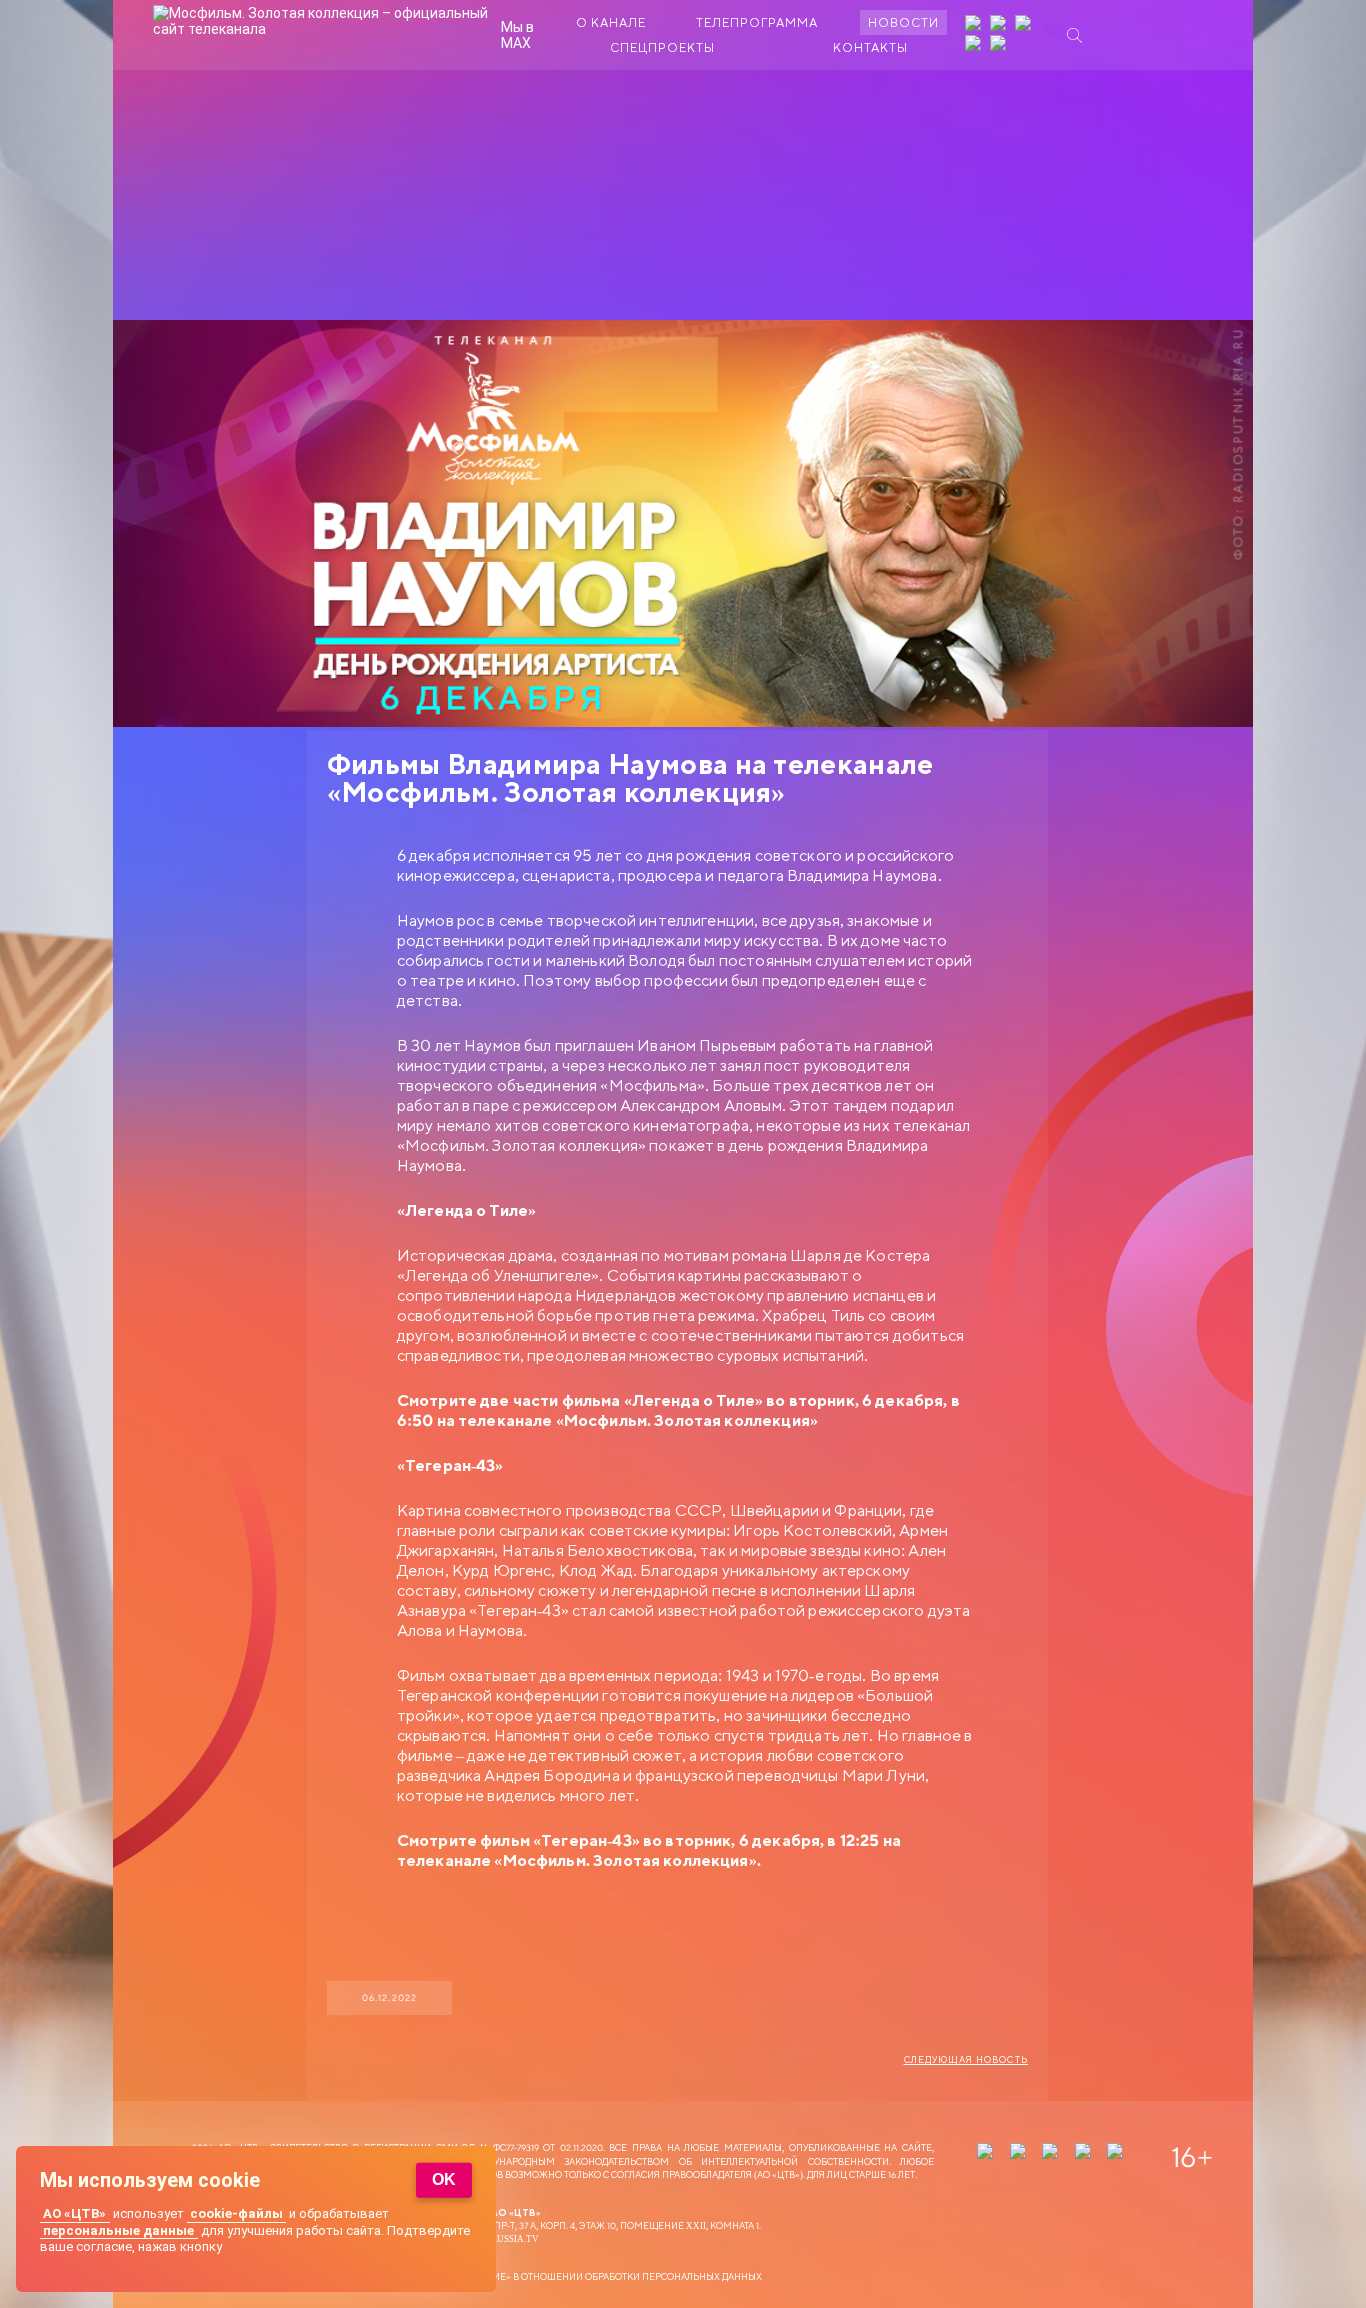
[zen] (975, 25)
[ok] (1025, 25)
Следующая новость (966, 2060)
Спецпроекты (662, 47)
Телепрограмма (757, 22)
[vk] (1000, 25)
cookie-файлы (236, 2213)
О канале (611, 22)
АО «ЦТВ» (74, 2213)
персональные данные (118, 2230)
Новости (903, 22)
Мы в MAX (517, 35)
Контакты (870, 47)
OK (444, 2179)
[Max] (1000, 45)
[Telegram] (975, 45)
